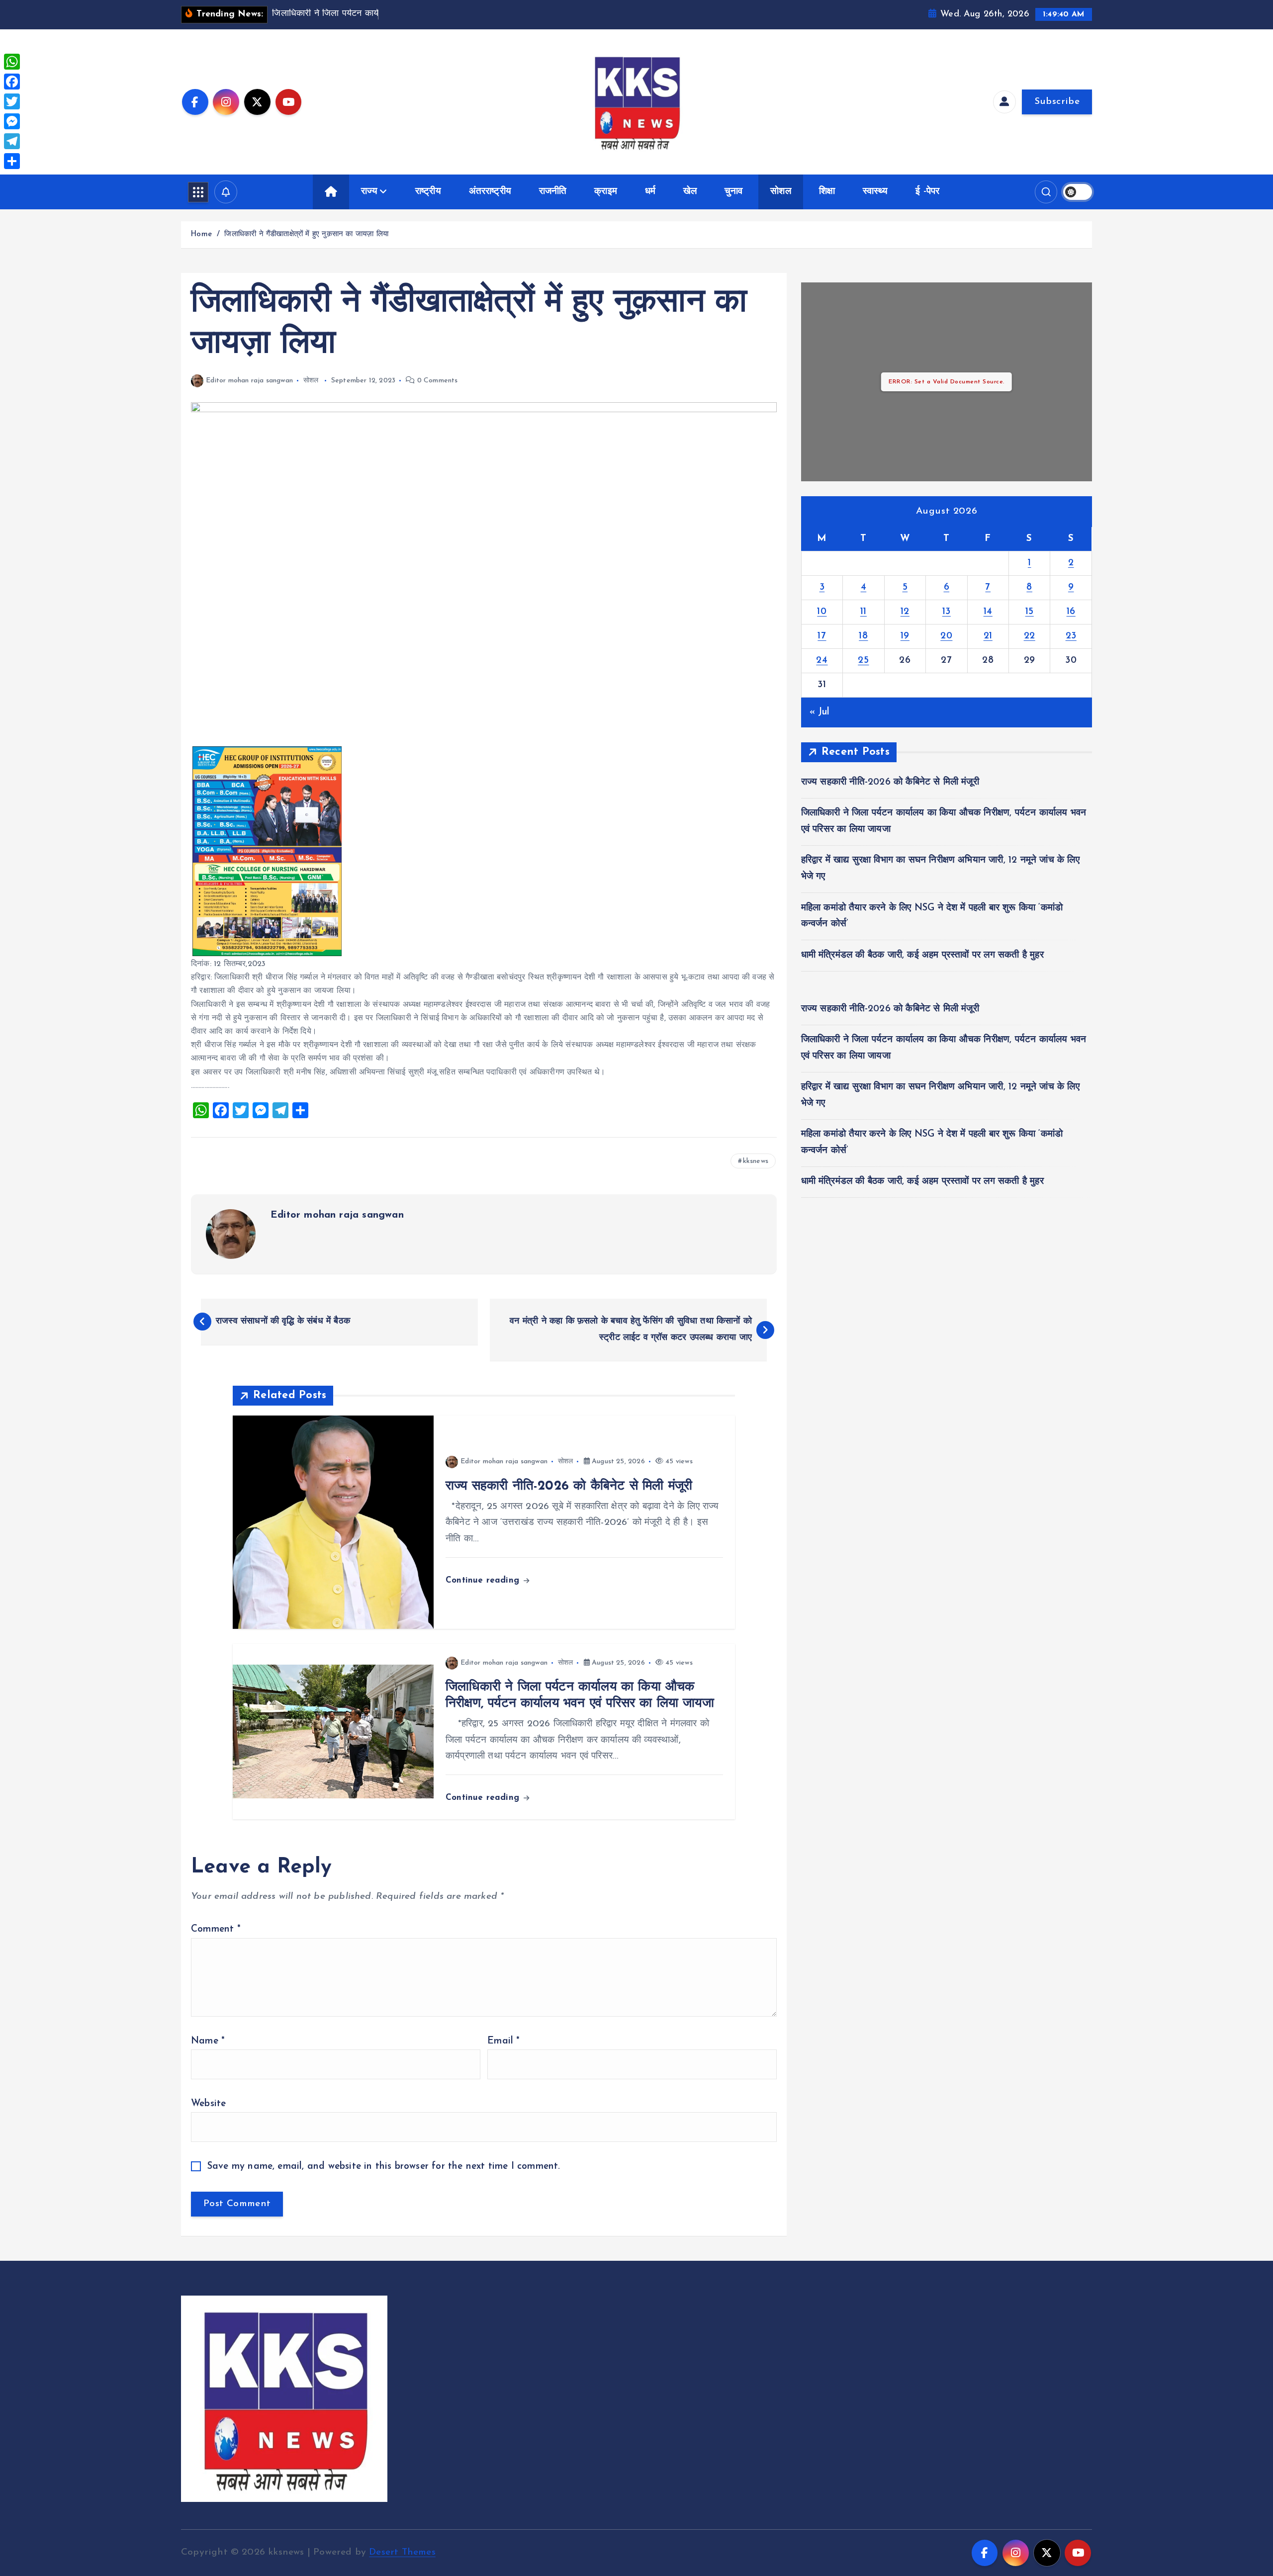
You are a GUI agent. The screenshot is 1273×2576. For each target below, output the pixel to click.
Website (208, 2104)
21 (988, 636)
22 (1030, 636)
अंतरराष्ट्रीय (490, 192)
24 (822, 661)
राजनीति (553, 192)
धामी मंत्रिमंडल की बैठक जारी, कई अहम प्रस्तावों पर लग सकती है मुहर (922, 955)
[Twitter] (12, 101)
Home (201, 234)
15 (1030, 612)
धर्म (650, 192)
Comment (216, 1929)
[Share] (12, 161)
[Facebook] (12, 82)
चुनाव (734, 192)
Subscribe (1057, 102)
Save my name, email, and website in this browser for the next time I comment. (384, 2167)
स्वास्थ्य (875, 192)
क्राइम (606, 192)
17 (822, 636)
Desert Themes (402, 2552)
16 (1071, 612)
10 (822, 612)
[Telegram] (12, 141)
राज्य (369, 192)
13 (947, 612)
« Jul (820, 712)
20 (946, 636)
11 (864, 612)
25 (863, 661)
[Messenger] (12, 121)
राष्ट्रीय (428, 192)
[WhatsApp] (12, 62)
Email (503, 2041)
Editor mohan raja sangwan (249, 381)
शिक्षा (827, 192)
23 (1071, 636)
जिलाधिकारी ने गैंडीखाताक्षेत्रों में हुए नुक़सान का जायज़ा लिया (306, 234)
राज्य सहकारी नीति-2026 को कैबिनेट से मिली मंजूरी (890, 782)
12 (905, 612)
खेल (690, 192)
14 (988, 612)
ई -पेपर (927, 192)
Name (208, 2041)
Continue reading (484, 1580)
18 (863, 636)
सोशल (781, 192)
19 (905, 636)
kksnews (756, 1161)
